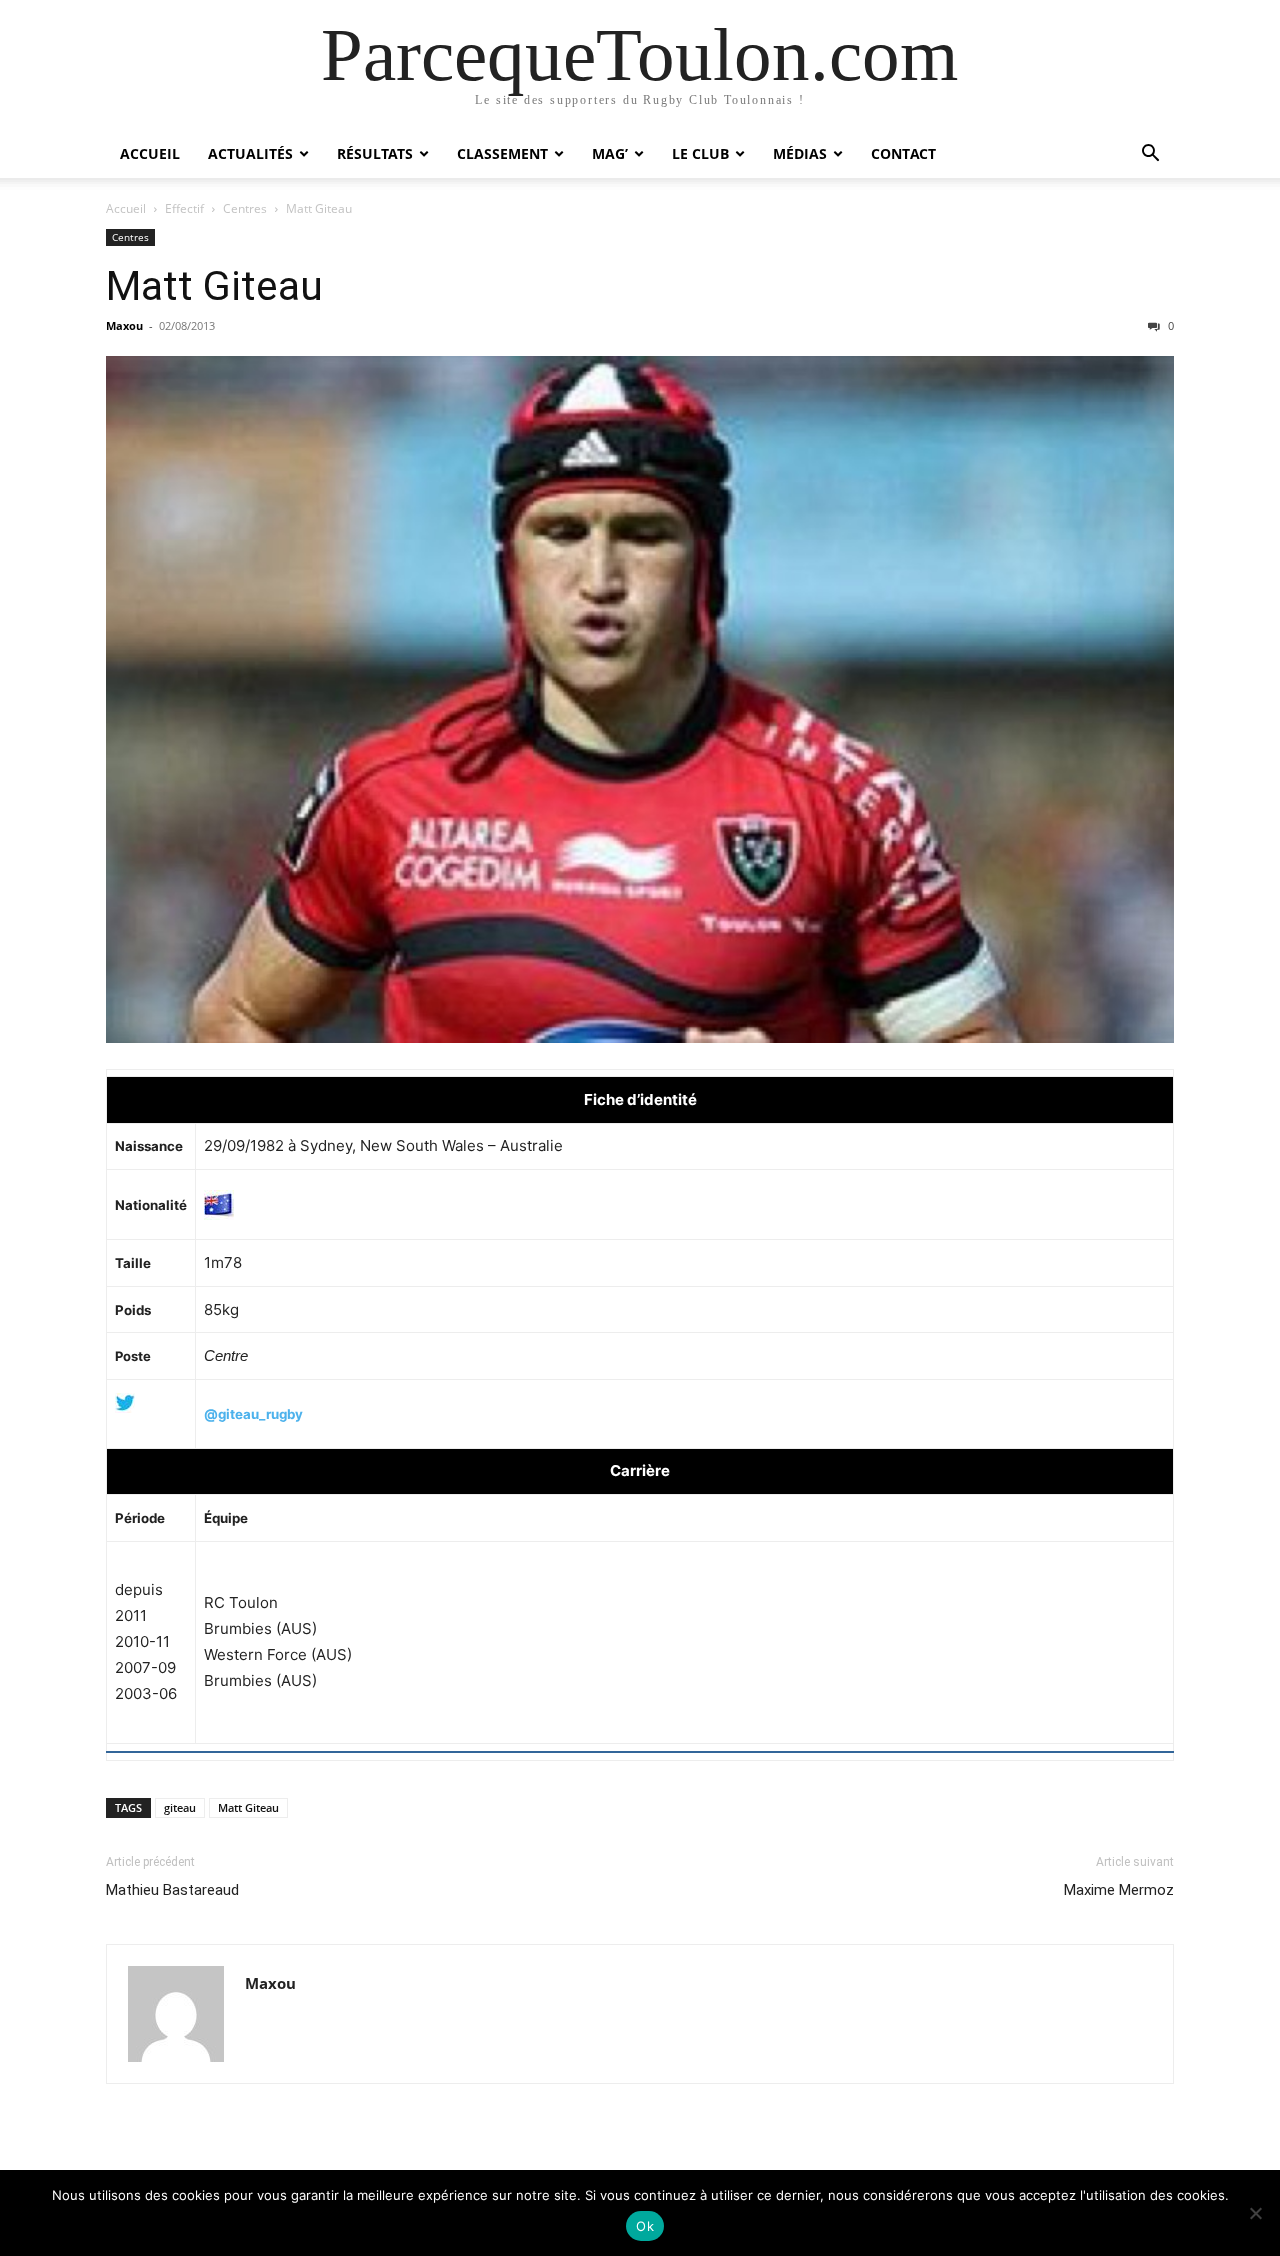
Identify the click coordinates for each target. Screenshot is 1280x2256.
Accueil (150, 153)
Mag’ (610, 153)
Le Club (700, 153)
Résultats (375, 153)
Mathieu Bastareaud (172, 1890)
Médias (800, 153)
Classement (502, 153)
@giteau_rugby (253, 1414)
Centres (245, 208)
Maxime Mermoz (1119, 1890)
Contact (903, 153)
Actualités (250, 153)
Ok (645, 2226)
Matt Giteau (214, 286)
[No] (1255, 2213)
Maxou (124, 325)
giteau (180, 1807)
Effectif (184, 208)
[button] (1150, 155)
